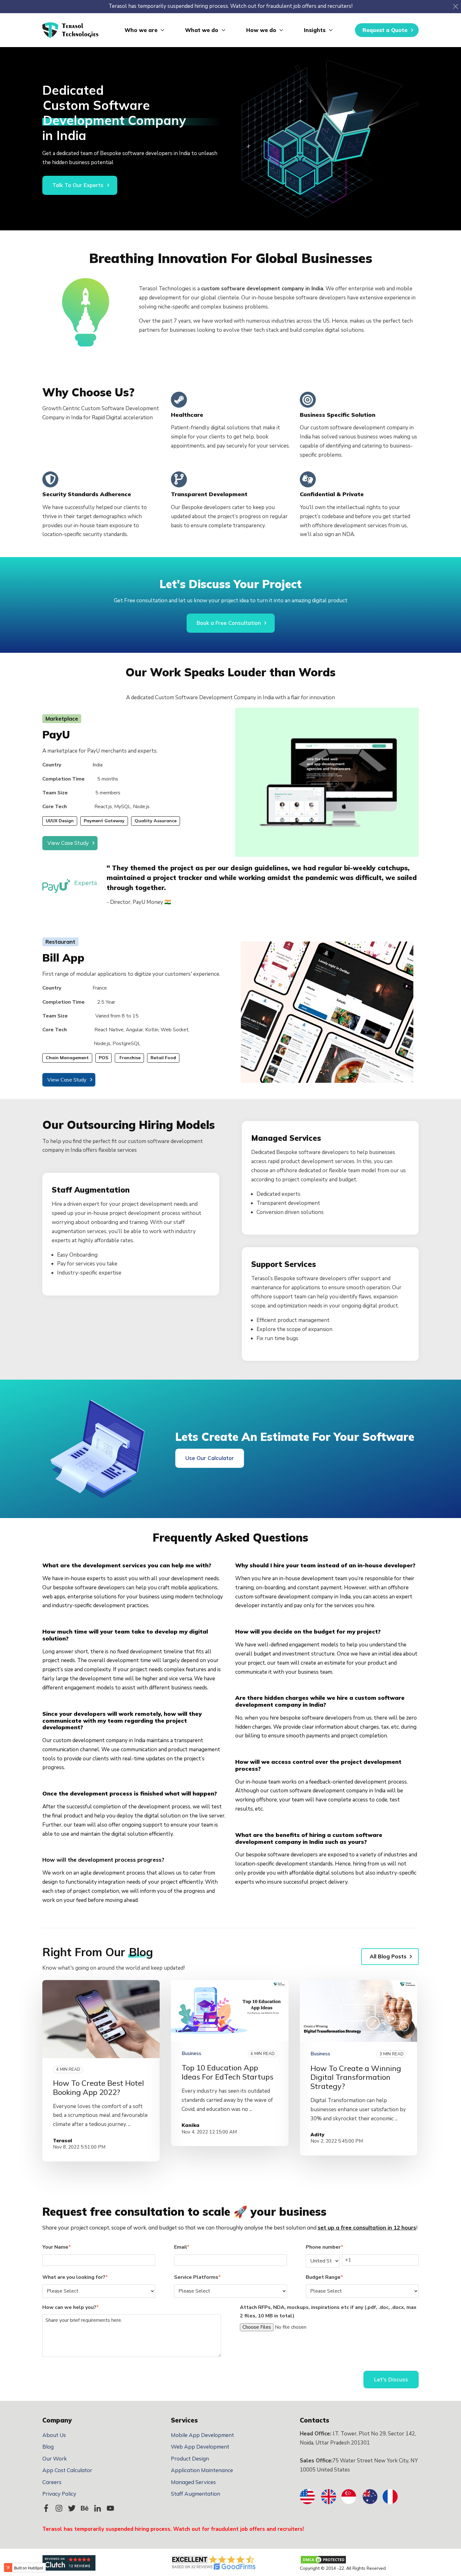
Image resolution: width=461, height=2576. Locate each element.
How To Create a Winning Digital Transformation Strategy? (356, 2077)
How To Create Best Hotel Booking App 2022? (98, 2088)
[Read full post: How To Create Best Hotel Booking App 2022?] (101, 2019)
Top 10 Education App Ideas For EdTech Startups (228, 2072)
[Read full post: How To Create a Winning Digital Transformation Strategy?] (358, 2011)
